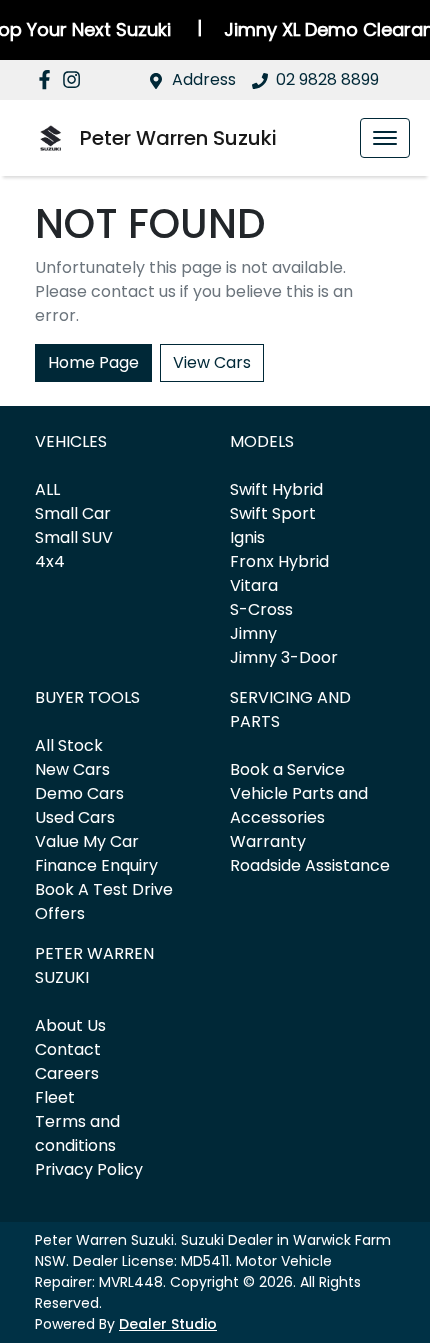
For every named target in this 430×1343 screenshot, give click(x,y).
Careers (67, 1073)
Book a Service (287, 769)
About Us (70, 1025)
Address (204, 79)
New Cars (72, 769)
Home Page (93, 362)
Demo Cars (79, 793)
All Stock (69, 745)
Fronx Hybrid (279, 561)
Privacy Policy (89, 1169)
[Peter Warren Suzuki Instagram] (75, 79)
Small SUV (74, 537)
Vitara (254, 585)
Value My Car (87, 841)
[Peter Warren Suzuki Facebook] (48, 79)
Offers (60, 913)
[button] (385, 138)
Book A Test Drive (104, 889)
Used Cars (75, 817)
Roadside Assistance (310, 865)
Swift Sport (273, 513)
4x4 (50, 561)
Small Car (73, 513)
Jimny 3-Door (284, 657)
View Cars (212, 362)
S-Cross (261, 609)
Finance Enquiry (96, 865)
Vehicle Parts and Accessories (299, 805)
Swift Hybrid (276, 489)
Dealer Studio (168, 1324)
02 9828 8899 (327, 79)
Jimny (253, 633)
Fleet (55, 1097)
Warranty (268, 841)
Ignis (247, 537)
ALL (47, 489)
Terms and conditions (77, 1133)
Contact (68, 1049)
